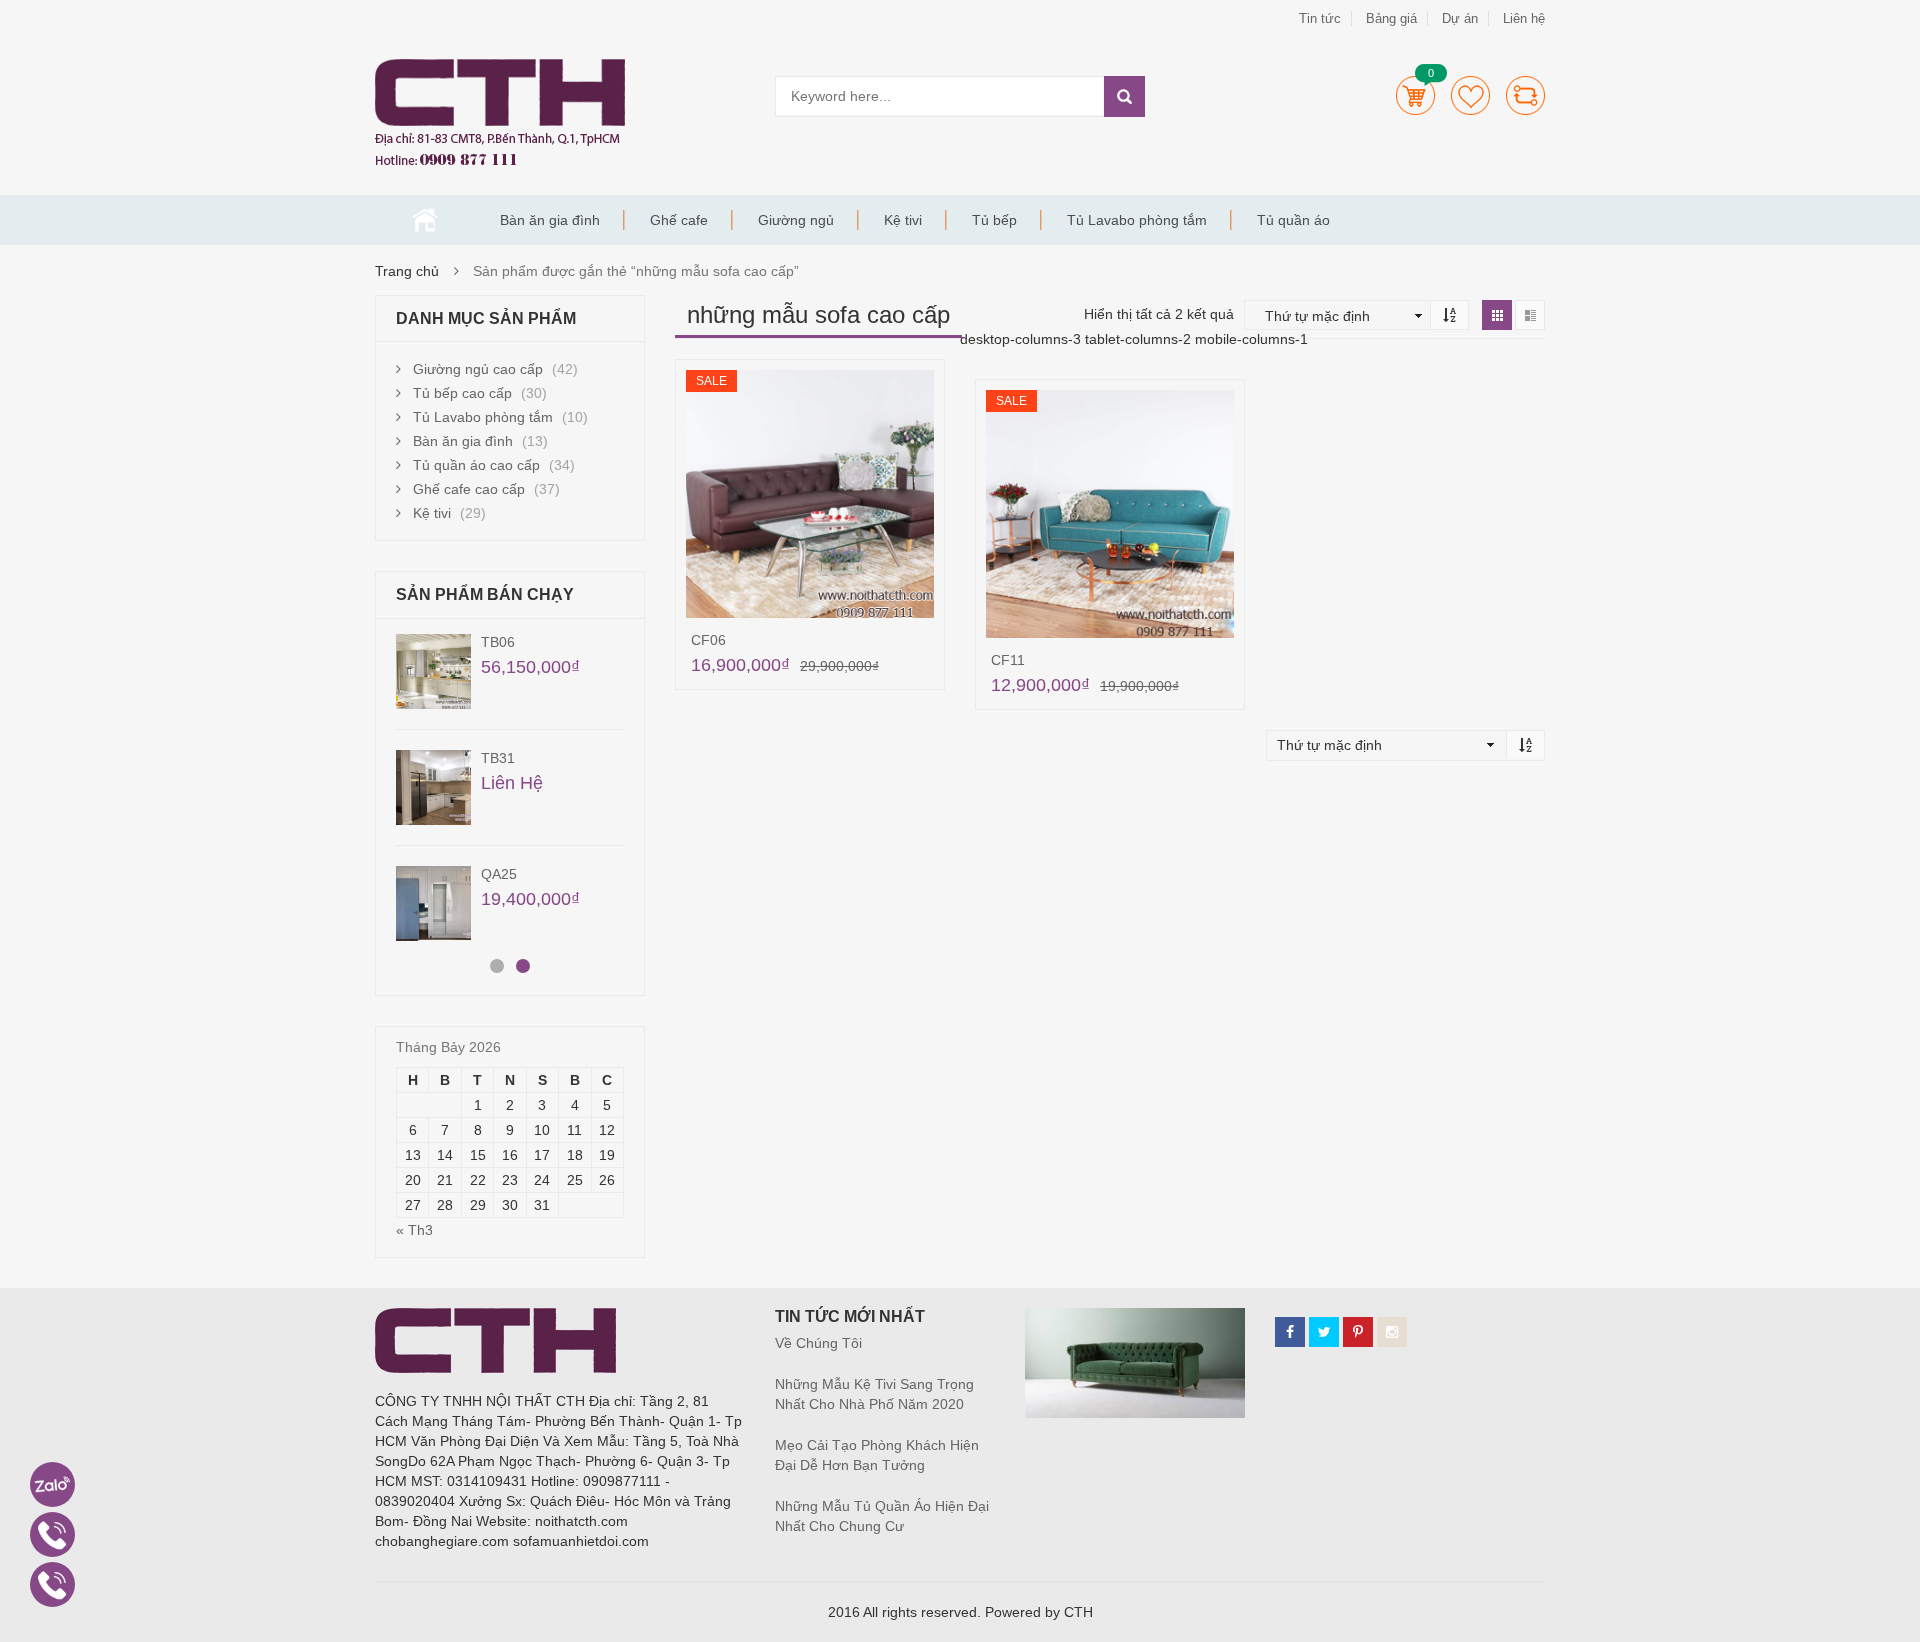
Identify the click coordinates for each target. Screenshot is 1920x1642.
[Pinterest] (1358, 1332)
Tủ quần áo (1293, 220)
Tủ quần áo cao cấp (476, 465)
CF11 (1008, 660)
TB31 (498, 758)
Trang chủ (425, 220)
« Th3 (414, 1230)
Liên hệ (1524, 18)
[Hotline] (52, 1534)
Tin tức (1320, 18)
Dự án (1460, 18)
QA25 (499, 874)
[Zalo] (52, 1484)
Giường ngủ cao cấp (478, 369)
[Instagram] (1392, 1332)
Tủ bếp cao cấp (462, 393)
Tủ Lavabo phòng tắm (1137, 220)
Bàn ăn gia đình (550, 220)
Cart (1415, 95)
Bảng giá (1391, 18)
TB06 (498, 642)
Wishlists (1470, 95)
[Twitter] (1324, 1332)
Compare (1525, 95)
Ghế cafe (679, 220)
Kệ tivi (903, 220)
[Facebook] (1290, 1332)
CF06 (708, 640)
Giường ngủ (796, 220)
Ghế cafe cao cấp (469, 489)
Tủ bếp (994, 220)
